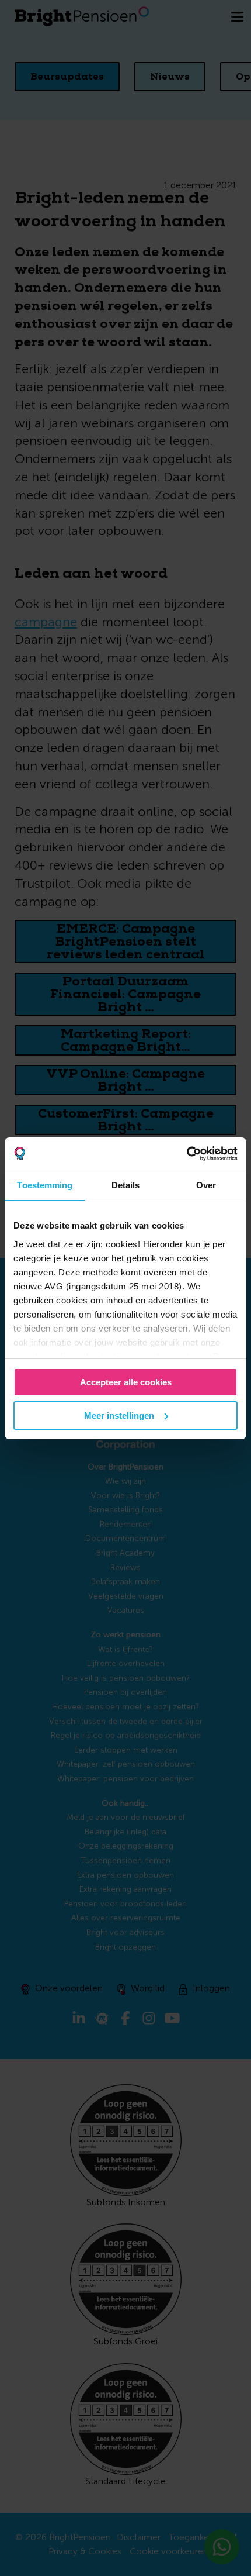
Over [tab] (206, 1185)
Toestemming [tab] (45, 1185)
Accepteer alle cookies (126, 1382)
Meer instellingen (119, 1415)
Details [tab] (126, 1185)
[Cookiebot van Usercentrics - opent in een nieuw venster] (186, 1154)
